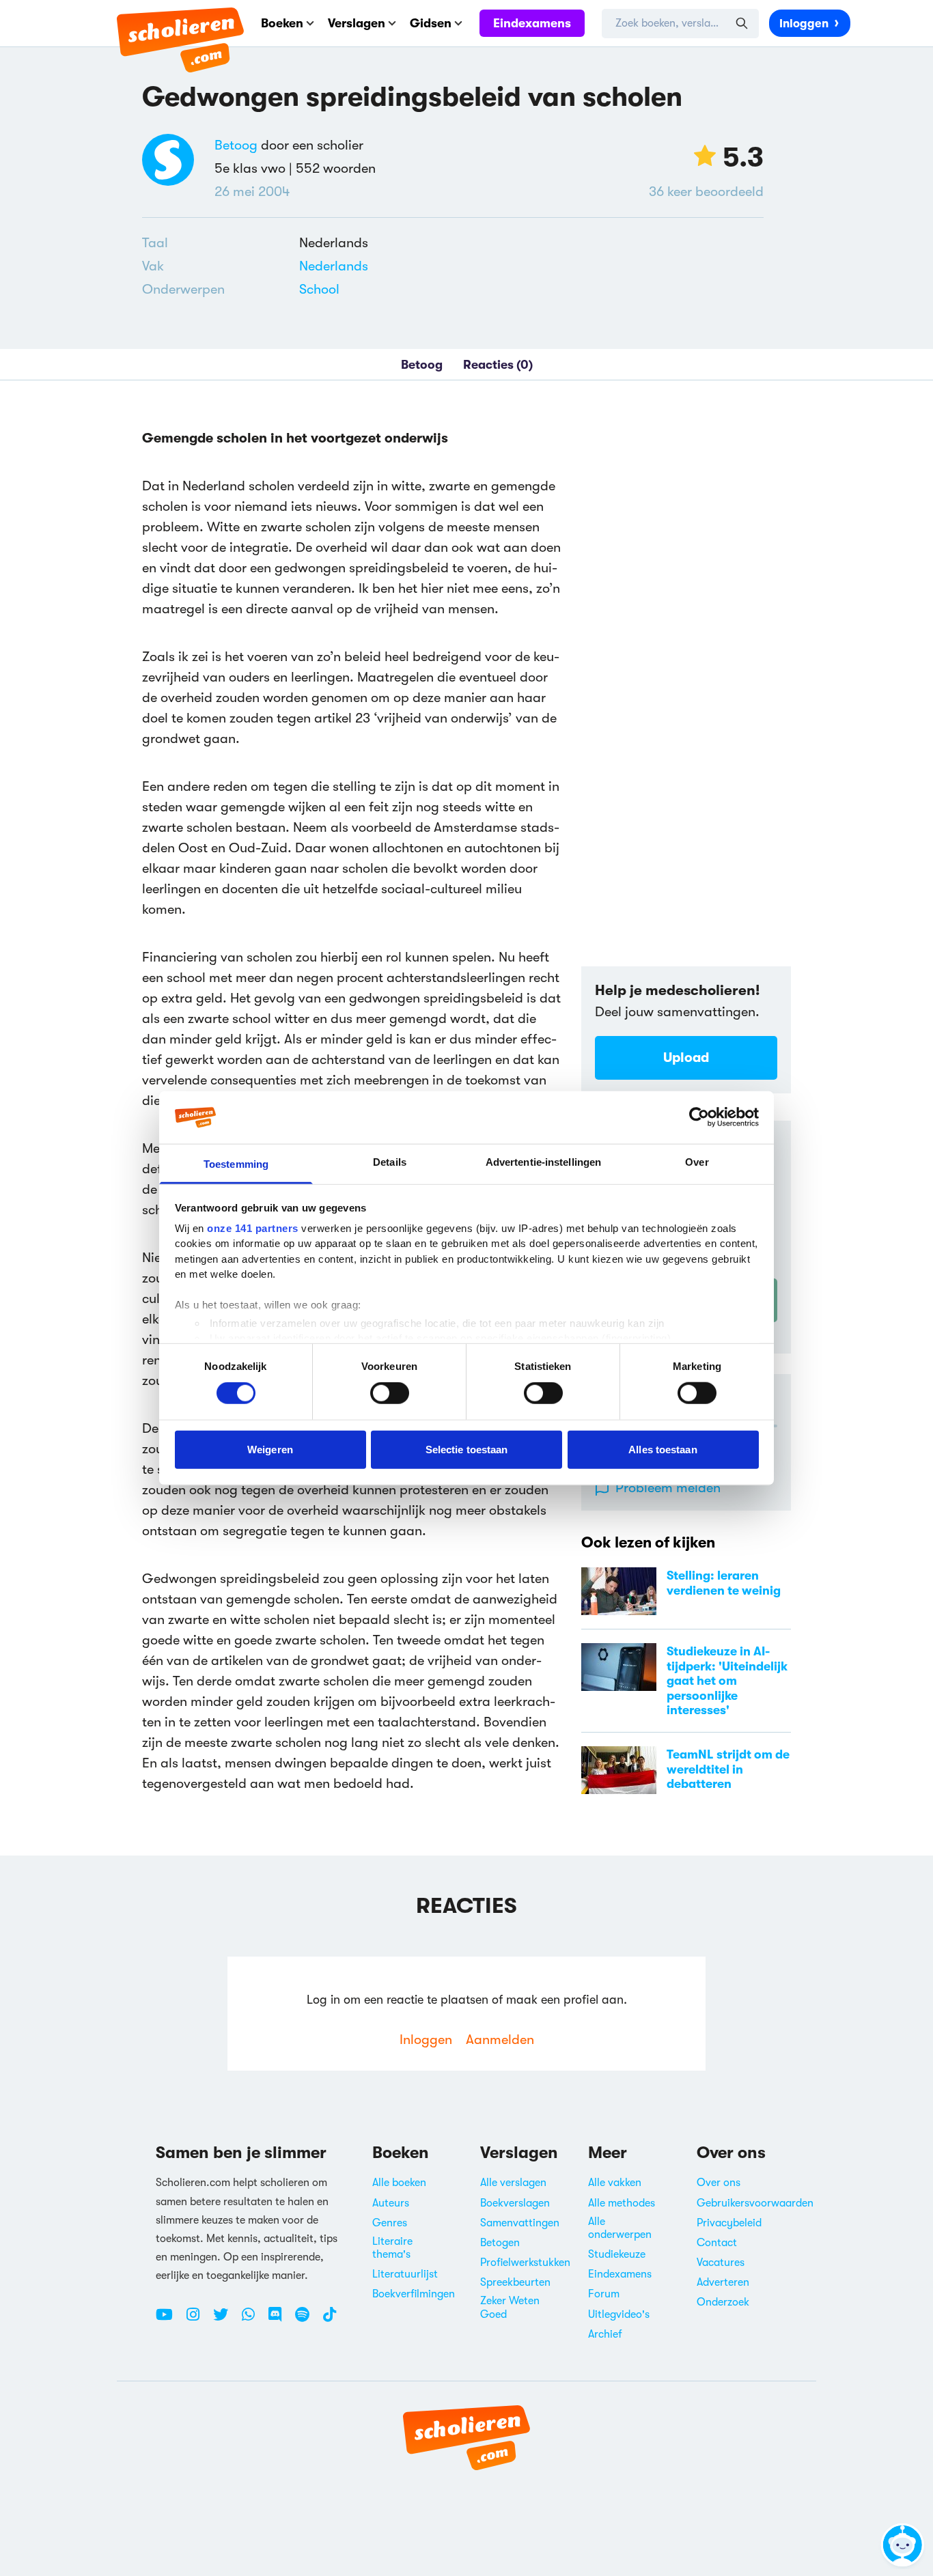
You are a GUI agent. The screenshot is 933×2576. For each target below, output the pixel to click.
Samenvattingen (520, 2223)
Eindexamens (532, 23)
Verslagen (357, 23)
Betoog (236, 145)
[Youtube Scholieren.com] (169, 2320)
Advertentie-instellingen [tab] (543, 1162)
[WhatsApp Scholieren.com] (253, 2320)
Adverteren (723, 2282)
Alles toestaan (663, 1449)
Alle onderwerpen (620, 2228)
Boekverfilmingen (414, 2294)
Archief (605, 2334)
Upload (686, 1058)
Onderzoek (723, 2302)
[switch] (390, 1393)
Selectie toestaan (467, 1449)
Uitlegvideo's (619, 2314)
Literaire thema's (392, 2248)
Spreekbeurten (515, 2282)
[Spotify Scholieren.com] (307, 2320)
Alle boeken (399, 2183)
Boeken (282, 23)
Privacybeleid (729, 2223)
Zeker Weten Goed (510, 2307)
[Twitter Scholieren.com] (226, 2320)
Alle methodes (622, 2203)
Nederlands (334, 266)
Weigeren (270, 1449)
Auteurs (391, 2203)
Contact (717, 2243)
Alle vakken (615, 2183)
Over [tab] (697, 1162)
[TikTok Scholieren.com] (330, 2320)
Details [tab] (390, 1162)
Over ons (719, 2183)
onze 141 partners (253, 1228)
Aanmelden (500, 2040)
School (319, 289)
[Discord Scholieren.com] (280, 2320)
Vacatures (721, 2263)
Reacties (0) (498, 365)
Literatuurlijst (405, 2274)
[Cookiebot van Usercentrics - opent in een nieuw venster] (699, 1117)
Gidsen (431, 23)
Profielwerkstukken (525, 2263)
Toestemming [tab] (236, 1164)
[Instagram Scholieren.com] (198, 2320)
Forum (604, 2294)
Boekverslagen (515, 2203)
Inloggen (804, 24)
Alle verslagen (513, 2183)
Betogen (500, 2243)
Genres (390, 2223)
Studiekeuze (617, 2254)
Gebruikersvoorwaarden (755, 2203)
